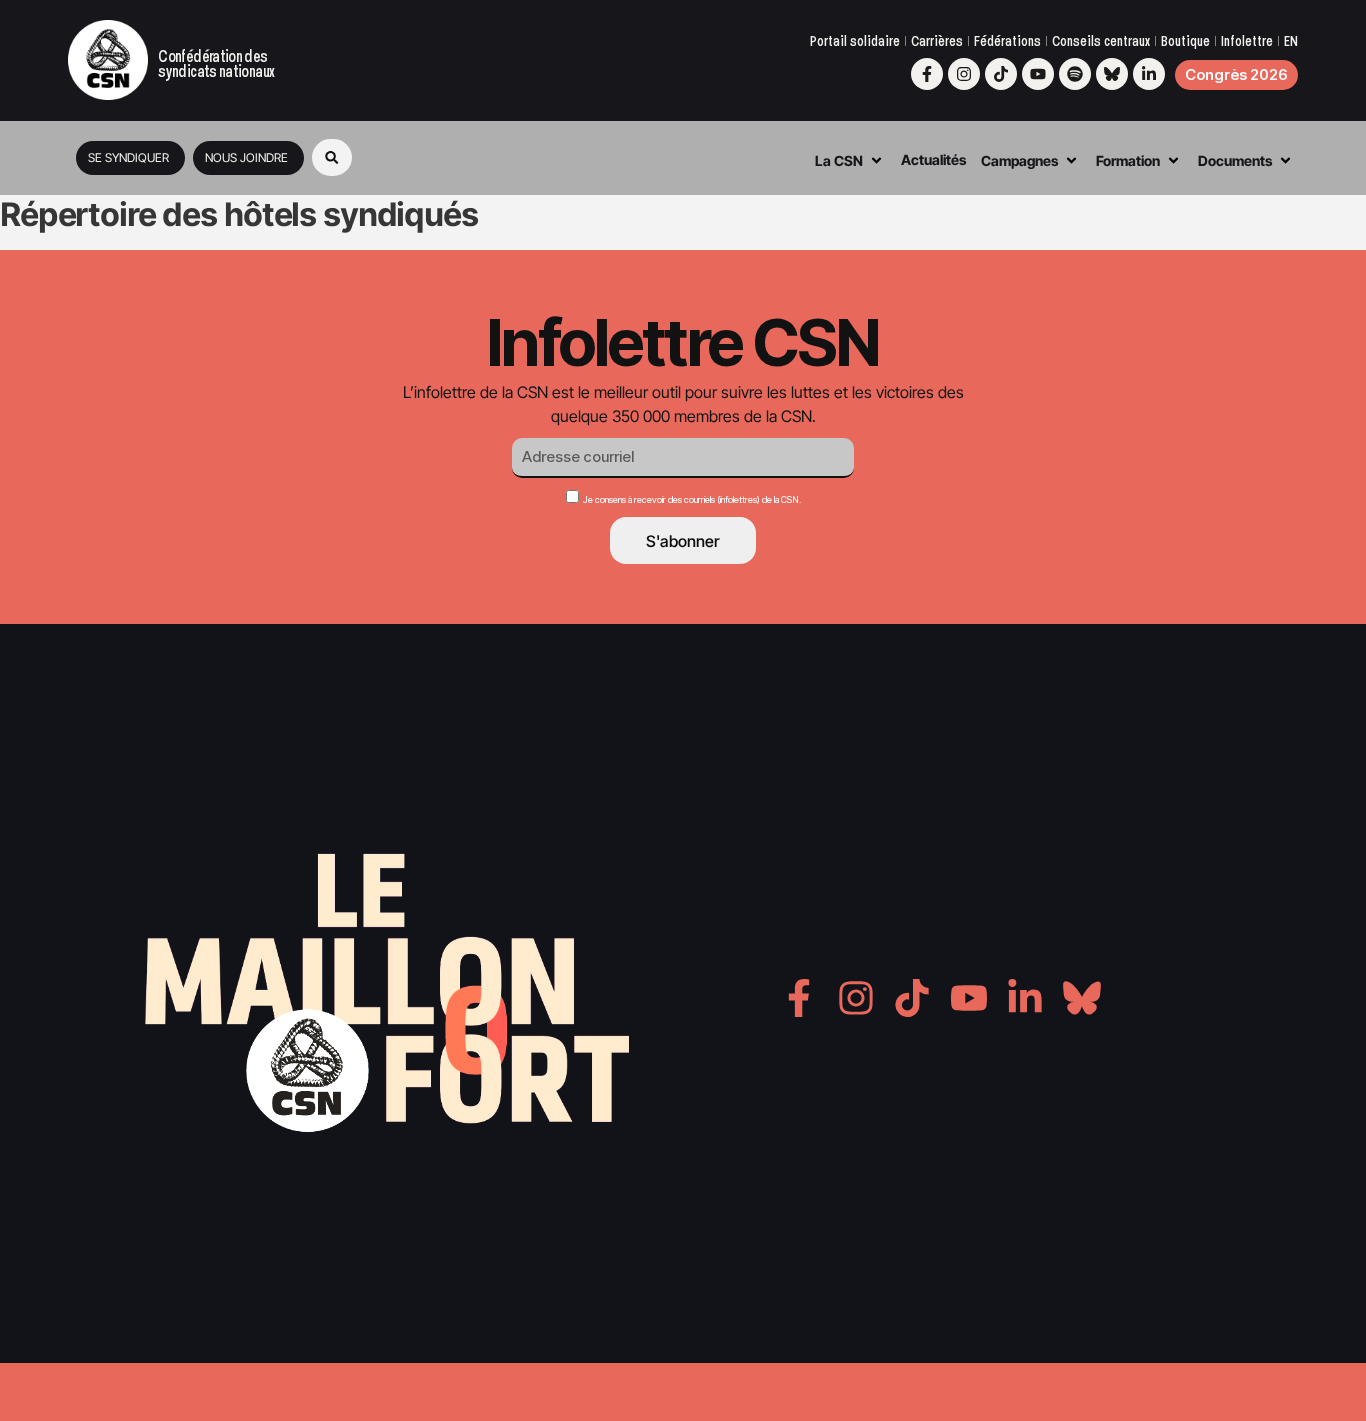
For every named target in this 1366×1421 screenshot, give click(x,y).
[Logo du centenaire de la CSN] (108, 60)
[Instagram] (964, 74)
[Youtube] (1038, 74)
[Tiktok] (1001, 74)
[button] (332, 157)
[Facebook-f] (927, 74)
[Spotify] (1075, 74)
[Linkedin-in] (1149, 74)
